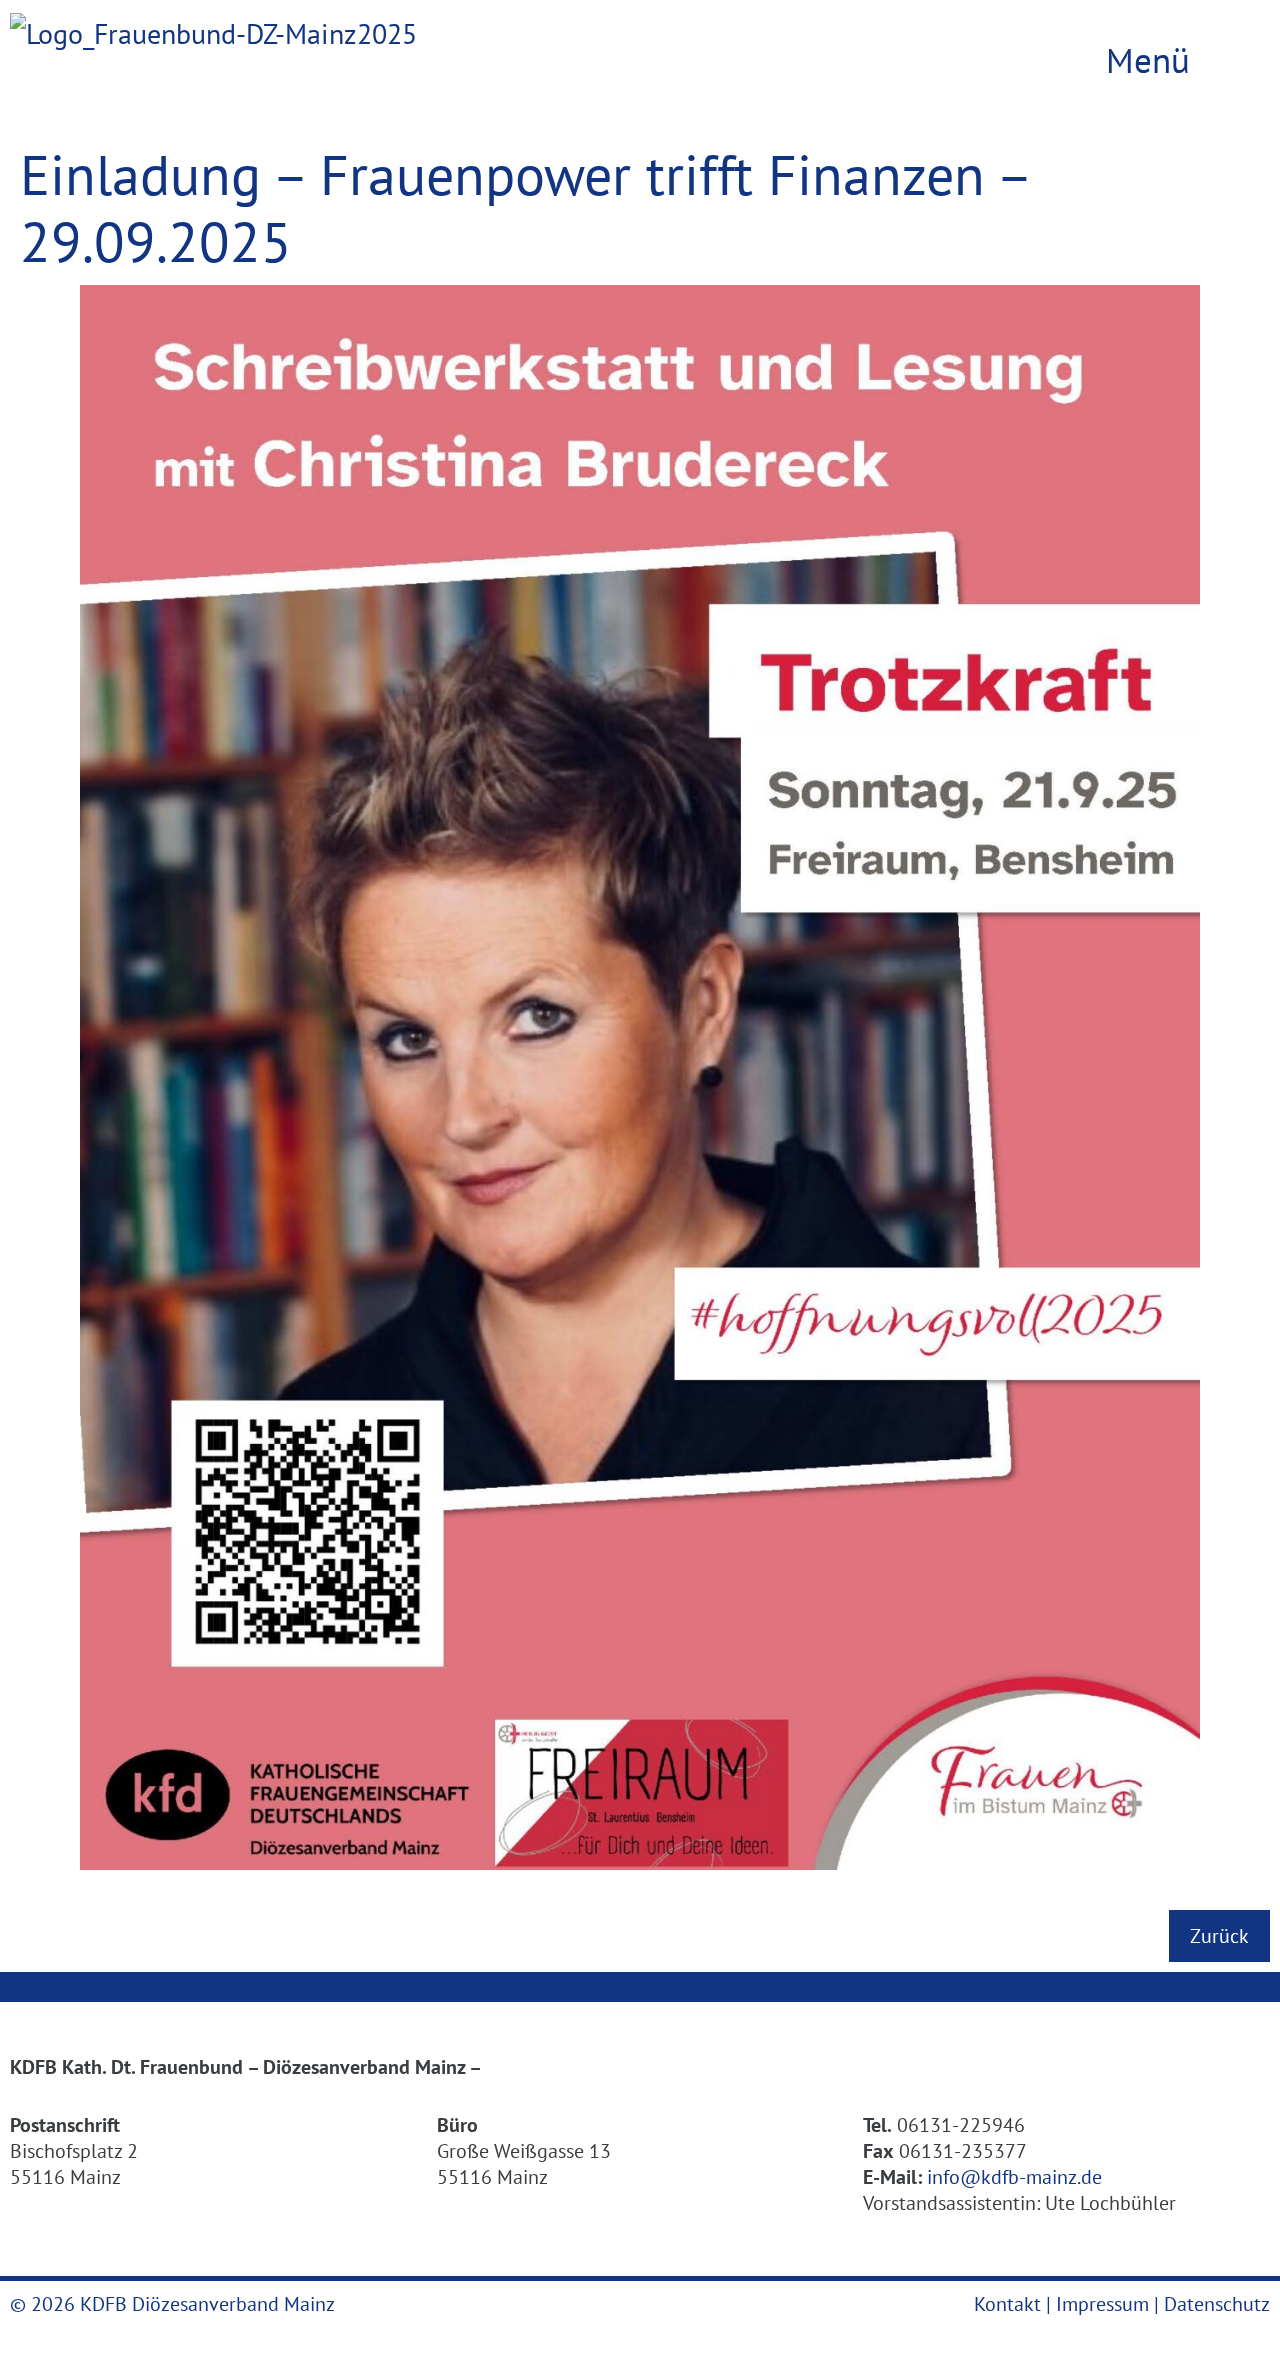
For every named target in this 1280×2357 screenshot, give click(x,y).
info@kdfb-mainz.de (1014, 2177)
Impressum (1102, 2304)
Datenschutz (1217, 2304)
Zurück (1219, 1936)
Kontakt (1007, 2304)
